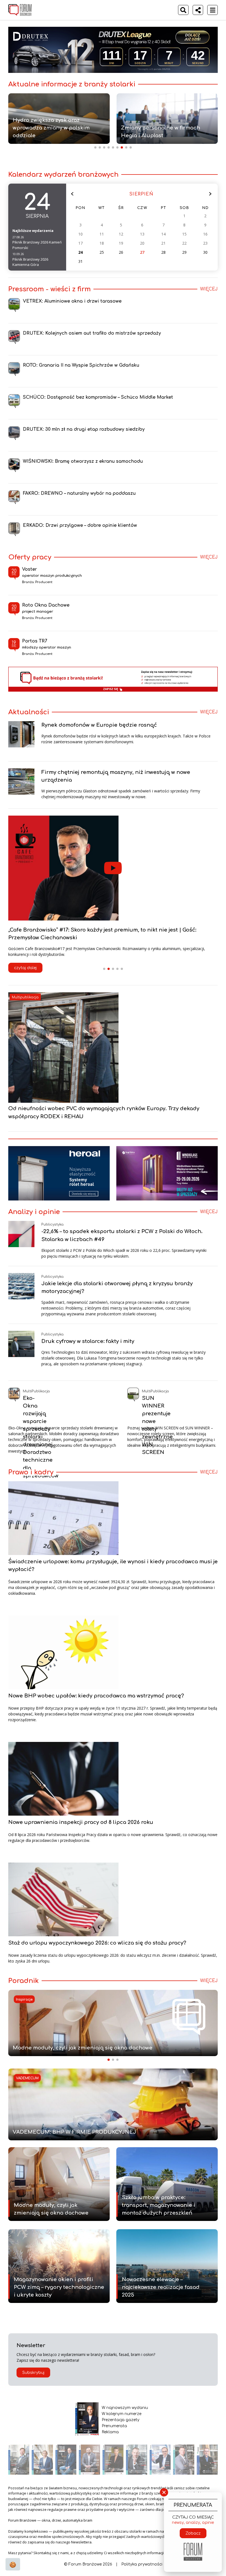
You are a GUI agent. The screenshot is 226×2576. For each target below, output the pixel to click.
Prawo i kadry (31, 1472)
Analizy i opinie (34, 1212)
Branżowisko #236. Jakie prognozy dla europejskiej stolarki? (88, 930)
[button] (104, 969)
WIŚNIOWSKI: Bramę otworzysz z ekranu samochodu (83, 461)
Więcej (209, 289)
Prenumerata (114, 2426)
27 (142, 252)
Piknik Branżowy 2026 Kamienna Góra (30, 262)
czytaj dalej (25, 960)
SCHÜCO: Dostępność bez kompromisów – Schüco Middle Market (98, 397)
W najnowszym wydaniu (125, 2408)
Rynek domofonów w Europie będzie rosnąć (99, 725)
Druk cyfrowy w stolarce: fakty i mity (88, 1341)
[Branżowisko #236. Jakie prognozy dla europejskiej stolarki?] (113, 868)
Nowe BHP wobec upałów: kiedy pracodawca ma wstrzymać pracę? (96, 1696)
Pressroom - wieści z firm (49, 289)
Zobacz (193, 2533)
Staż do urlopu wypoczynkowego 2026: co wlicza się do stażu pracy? (97, 1943)
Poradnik (24, 1981)
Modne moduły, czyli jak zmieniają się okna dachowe (83, 2048)
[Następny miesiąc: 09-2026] (210, 194)
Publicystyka (53, 1224)
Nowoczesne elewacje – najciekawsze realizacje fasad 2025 (161, 2287)
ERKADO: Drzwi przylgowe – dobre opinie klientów (80, 525)
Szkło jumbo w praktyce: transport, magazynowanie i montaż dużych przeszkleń (158, 2205)
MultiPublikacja (36, 1391)
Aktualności (29, 712)
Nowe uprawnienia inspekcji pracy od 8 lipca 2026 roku (81, 1822)
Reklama (110, 2432)
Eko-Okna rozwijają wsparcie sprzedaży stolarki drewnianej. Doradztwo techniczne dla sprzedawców (41, 1437)
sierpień (141, 194)
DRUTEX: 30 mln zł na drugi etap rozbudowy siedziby (84, 429)
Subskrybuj (33, 2373)
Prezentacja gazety (121, 2420)
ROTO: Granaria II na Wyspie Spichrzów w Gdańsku (81, 365)
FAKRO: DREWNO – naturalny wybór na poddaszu (79, 493)
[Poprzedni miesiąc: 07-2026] (72, 194)
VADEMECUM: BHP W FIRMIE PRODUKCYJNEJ (74, 2132)
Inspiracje (24, 2000)
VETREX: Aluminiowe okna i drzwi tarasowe (72, 301)
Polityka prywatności (142, 2564)
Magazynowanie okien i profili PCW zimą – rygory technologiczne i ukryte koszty (59, 2287)
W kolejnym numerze (122, 2414)
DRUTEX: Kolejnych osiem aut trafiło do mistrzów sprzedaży (92, 333)
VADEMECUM (27, 2078)
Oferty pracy (30, 557)
